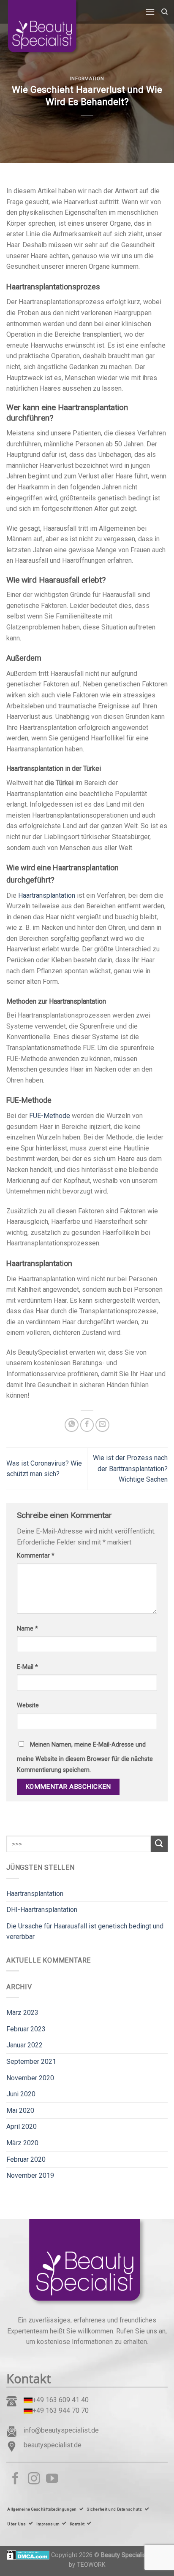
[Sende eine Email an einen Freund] (102, 1425)
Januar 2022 (24, 2045)
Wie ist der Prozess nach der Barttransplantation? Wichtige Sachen (130, 1469)
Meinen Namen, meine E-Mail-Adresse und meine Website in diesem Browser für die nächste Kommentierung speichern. (85, 1757)
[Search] (164, 12)
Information (87, 79)
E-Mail (27, 1667)
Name (27, 1629)
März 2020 (22, 2143)
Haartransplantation (47, 895)
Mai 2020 (20, 2110)
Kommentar (36, 1556)
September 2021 (31, 2062)
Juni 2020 (21, 2094)
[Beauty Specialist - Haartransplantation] (49, 28)
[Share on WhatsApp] (72, 1425)
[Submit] (159, 1844)
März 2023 (22, 2013)
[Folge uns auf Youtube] (52, 2479)
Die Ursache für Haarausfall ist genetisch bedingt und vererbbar (85, 1932)
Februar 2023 (26, 2029)
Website (28, 1705)
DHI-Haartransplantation (42, 1910)
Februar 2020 (26, 2159)
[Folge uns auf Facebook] (15, 2479)
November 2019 (30, 2175)
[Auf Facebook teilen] (87, 1425)
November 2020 (30, 2078)
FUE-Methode (50, 1116)
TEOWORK (91, 2565)
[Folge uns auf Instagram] (34, 2479)
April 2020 (22, 2126)
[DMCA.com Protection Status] (28, 2555)
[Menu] (150, 12)
